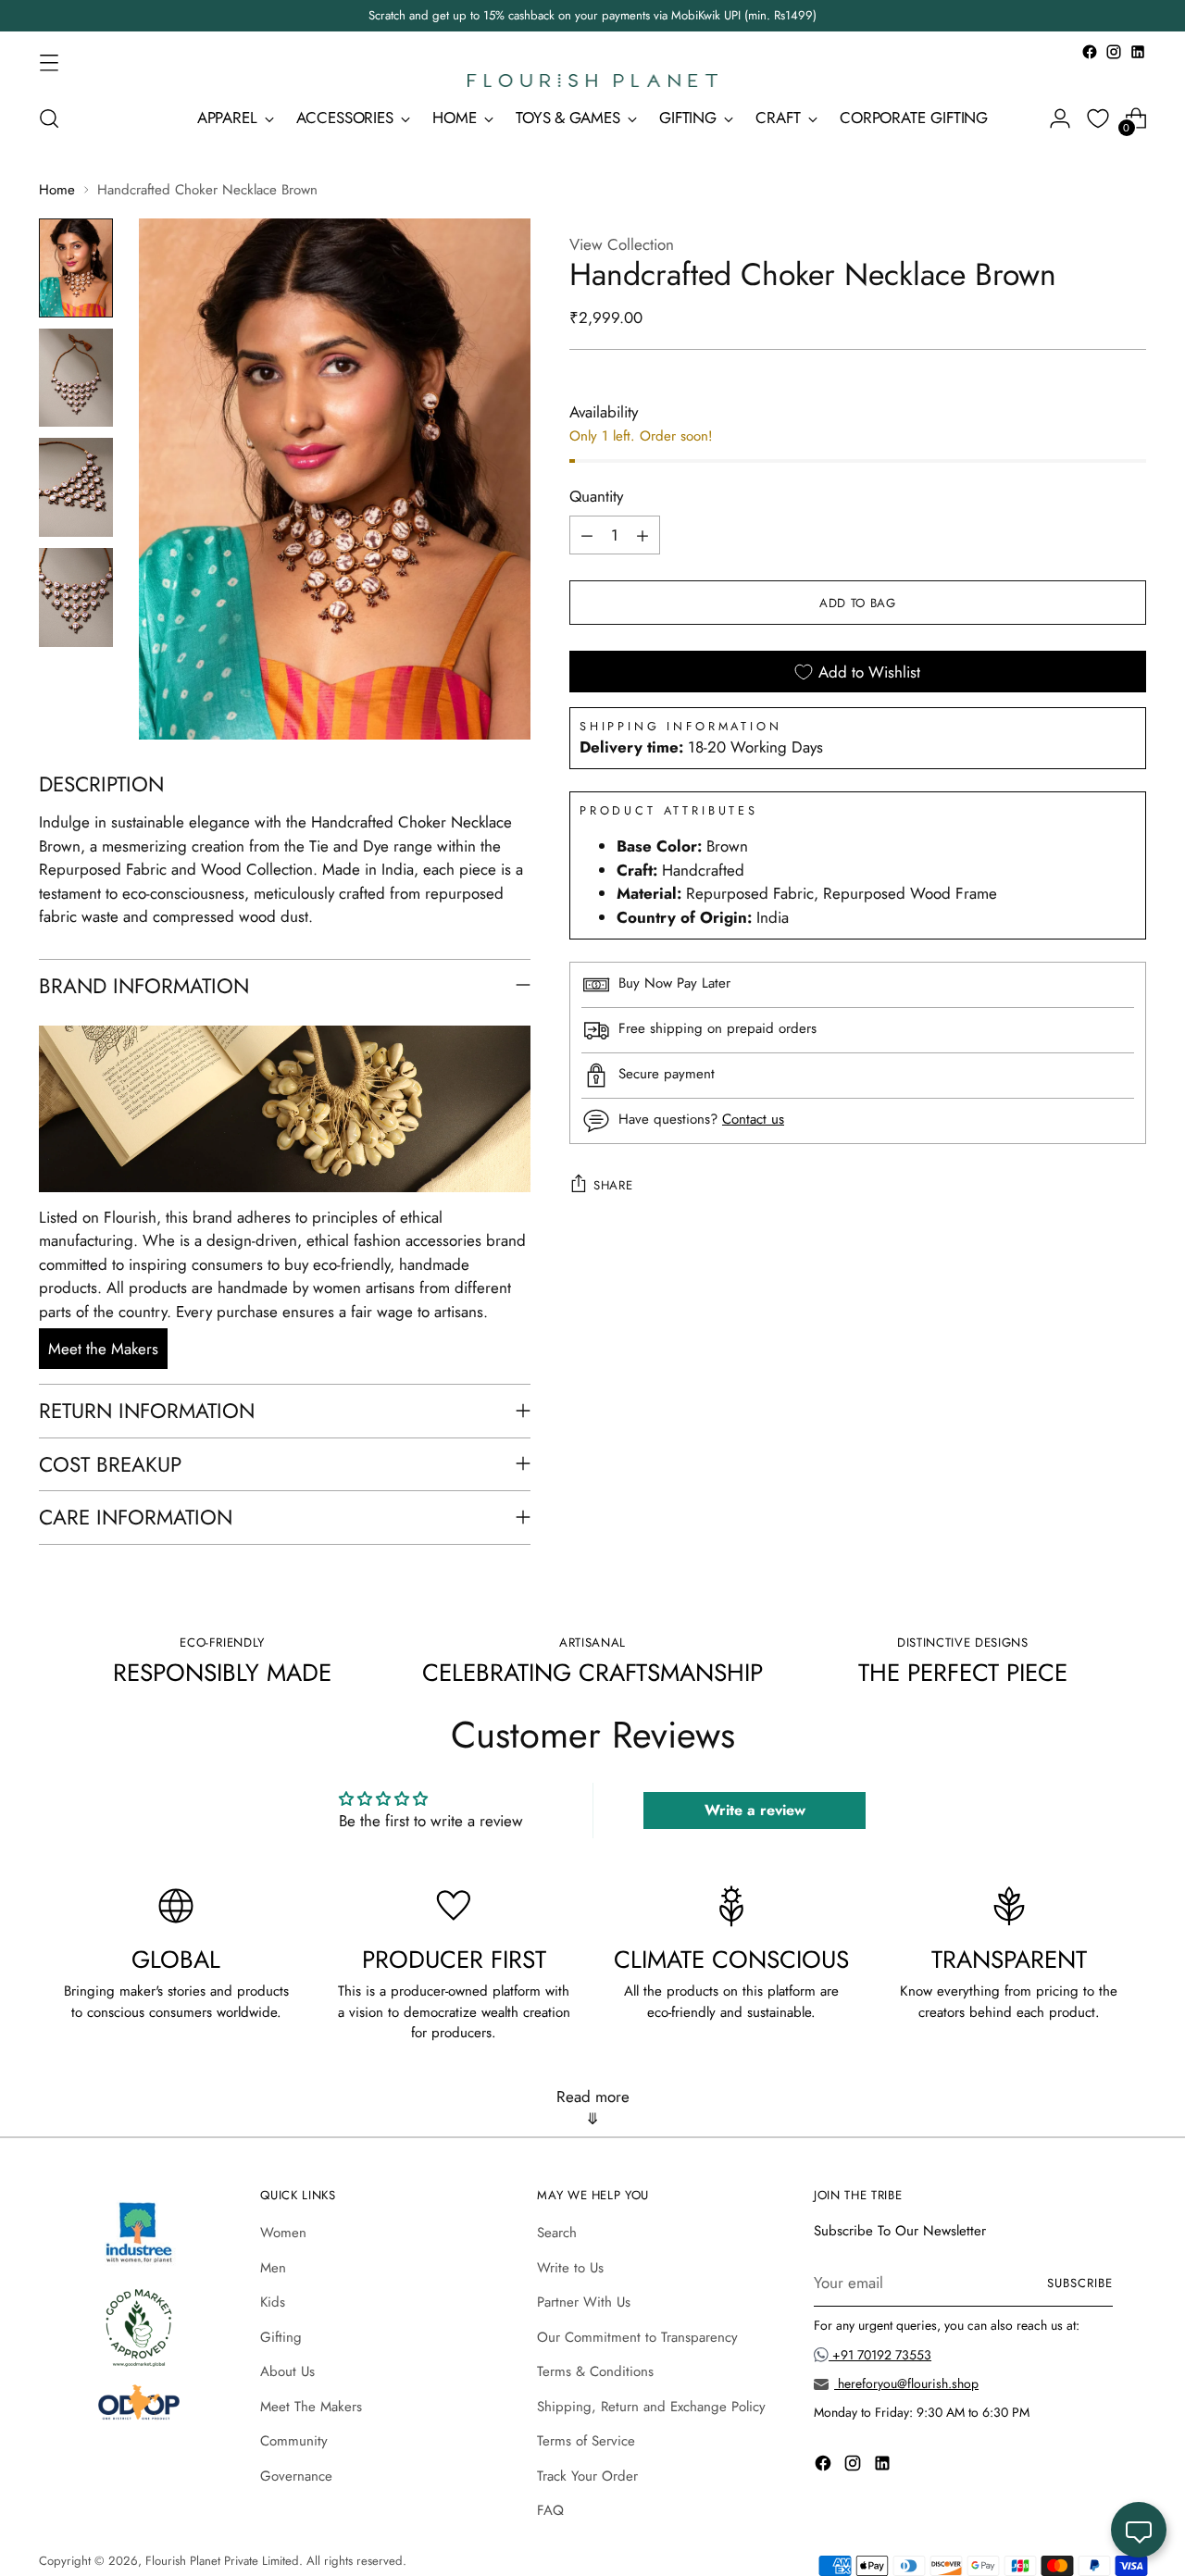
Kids (273, 2302)
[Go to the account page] (1060, 118)
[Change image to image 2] (76, 378)
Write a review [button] (755, 1810)
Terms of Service (586, 2441)
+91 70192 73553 (880, 2355)
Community (294, 2441)
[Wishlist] (1098, 118)
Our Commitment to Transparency (637, 2337)
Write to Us (570, 2268)
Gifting (281, 2337)
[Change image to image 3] (76, 487)
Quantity (596, 496)
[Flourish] (592, 81)
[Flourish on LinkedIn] (1138, 52)
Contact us (753, 1119)
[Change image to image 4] (76, 597)
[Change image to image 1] (76, 268)
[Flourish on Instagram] (1114, 52)
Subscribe (1080, 2283)
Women (283, 2233)
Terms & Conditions (595, 2371)
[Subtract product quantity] (587, 536)
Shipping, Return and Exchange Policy (651, 2407)
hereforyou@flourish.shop (906, 2383)
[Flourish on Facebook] (1090, 52)
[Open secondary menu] (49, 62)
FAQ (550, 2510)
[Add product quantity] (642, 536)
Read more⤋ (593, 2108)
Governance (296, 2476)
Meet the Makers (103, 1349)
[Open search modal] (49, 118)
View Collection (622, 244)
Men (273, 2268)
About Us (287, 2371)
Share (613, 1185)
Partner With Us (584, 2302)
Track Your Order (587, 2476)
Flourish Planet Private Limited (222, 2561)
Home (57, 190)
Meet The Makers (311, 2407)
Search (557, 2233)
